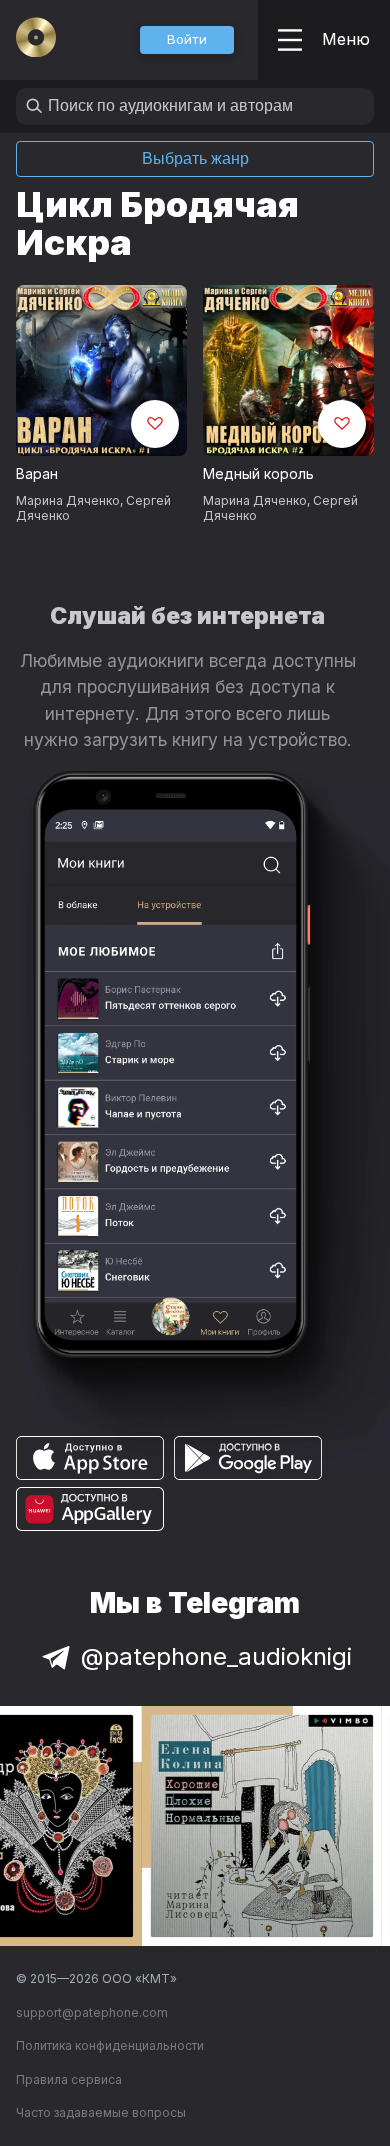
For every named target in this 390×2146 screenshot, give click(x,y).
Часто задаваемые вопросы (101, 2112)
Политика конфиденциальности (110, 2045)
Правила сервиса (69, 2079)
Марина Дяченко (68, 500)
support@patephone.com (92, 2012)
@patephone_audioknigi (216, 1656)
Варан (37, 473)
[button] (187, 40)
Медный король (258, 473)
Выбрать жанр (195, 158)
